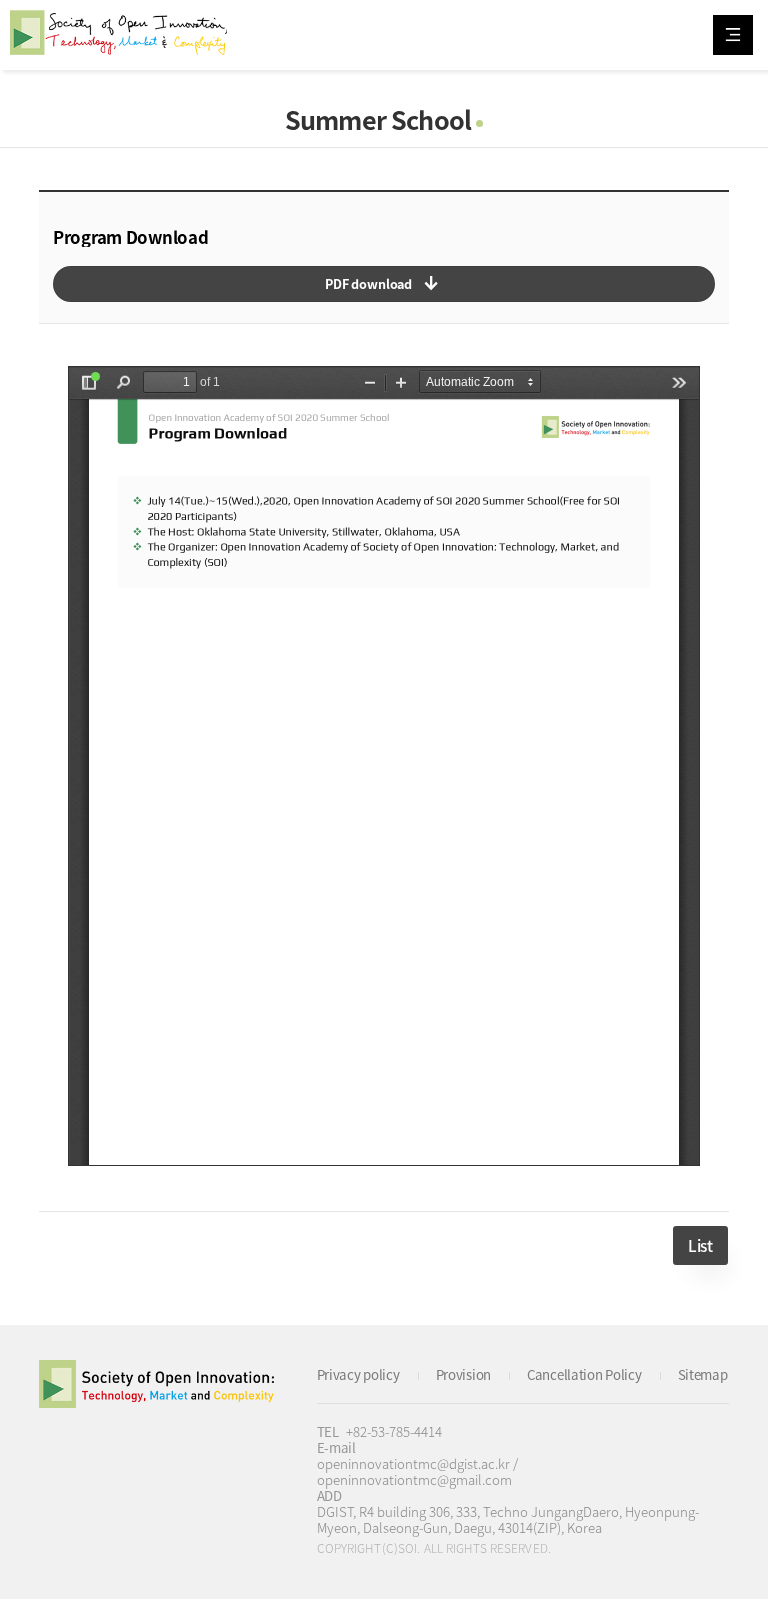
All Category (733, 35)
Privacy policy (358, 1374)
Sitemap (703, 1374)
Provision (463, 1374)
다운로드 (384, 284)
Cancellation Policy (584, 1374)
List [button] (700, 1245)
